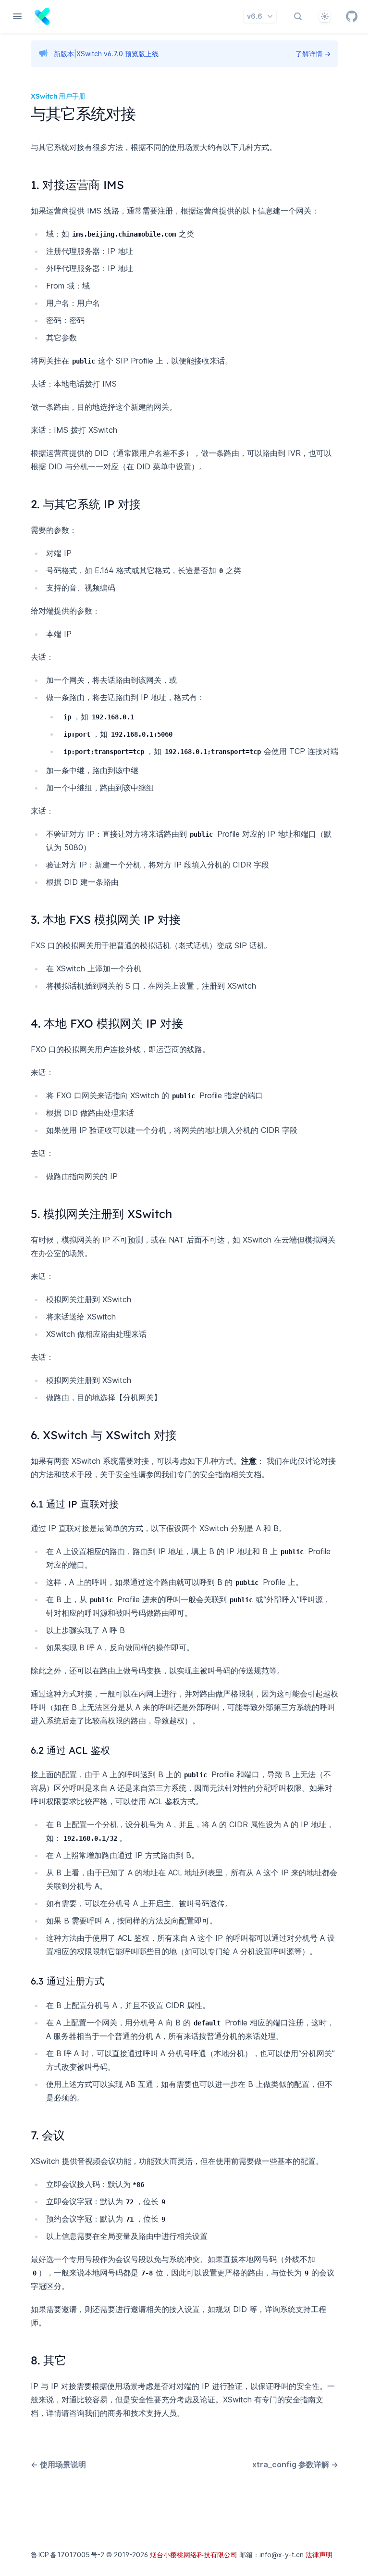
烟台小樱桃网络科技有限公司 (194, 2555)
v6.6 (255, 16)
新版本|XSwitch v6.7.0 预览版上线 (106, 54)
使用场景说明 (58, 2464)
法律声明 (319, 2555)
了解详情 (313, 54)
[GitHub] (352, 16)
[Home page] (42, 16)
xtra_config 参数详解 (295, 2464)
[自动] (325, 16)
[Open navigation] (17, 16)
